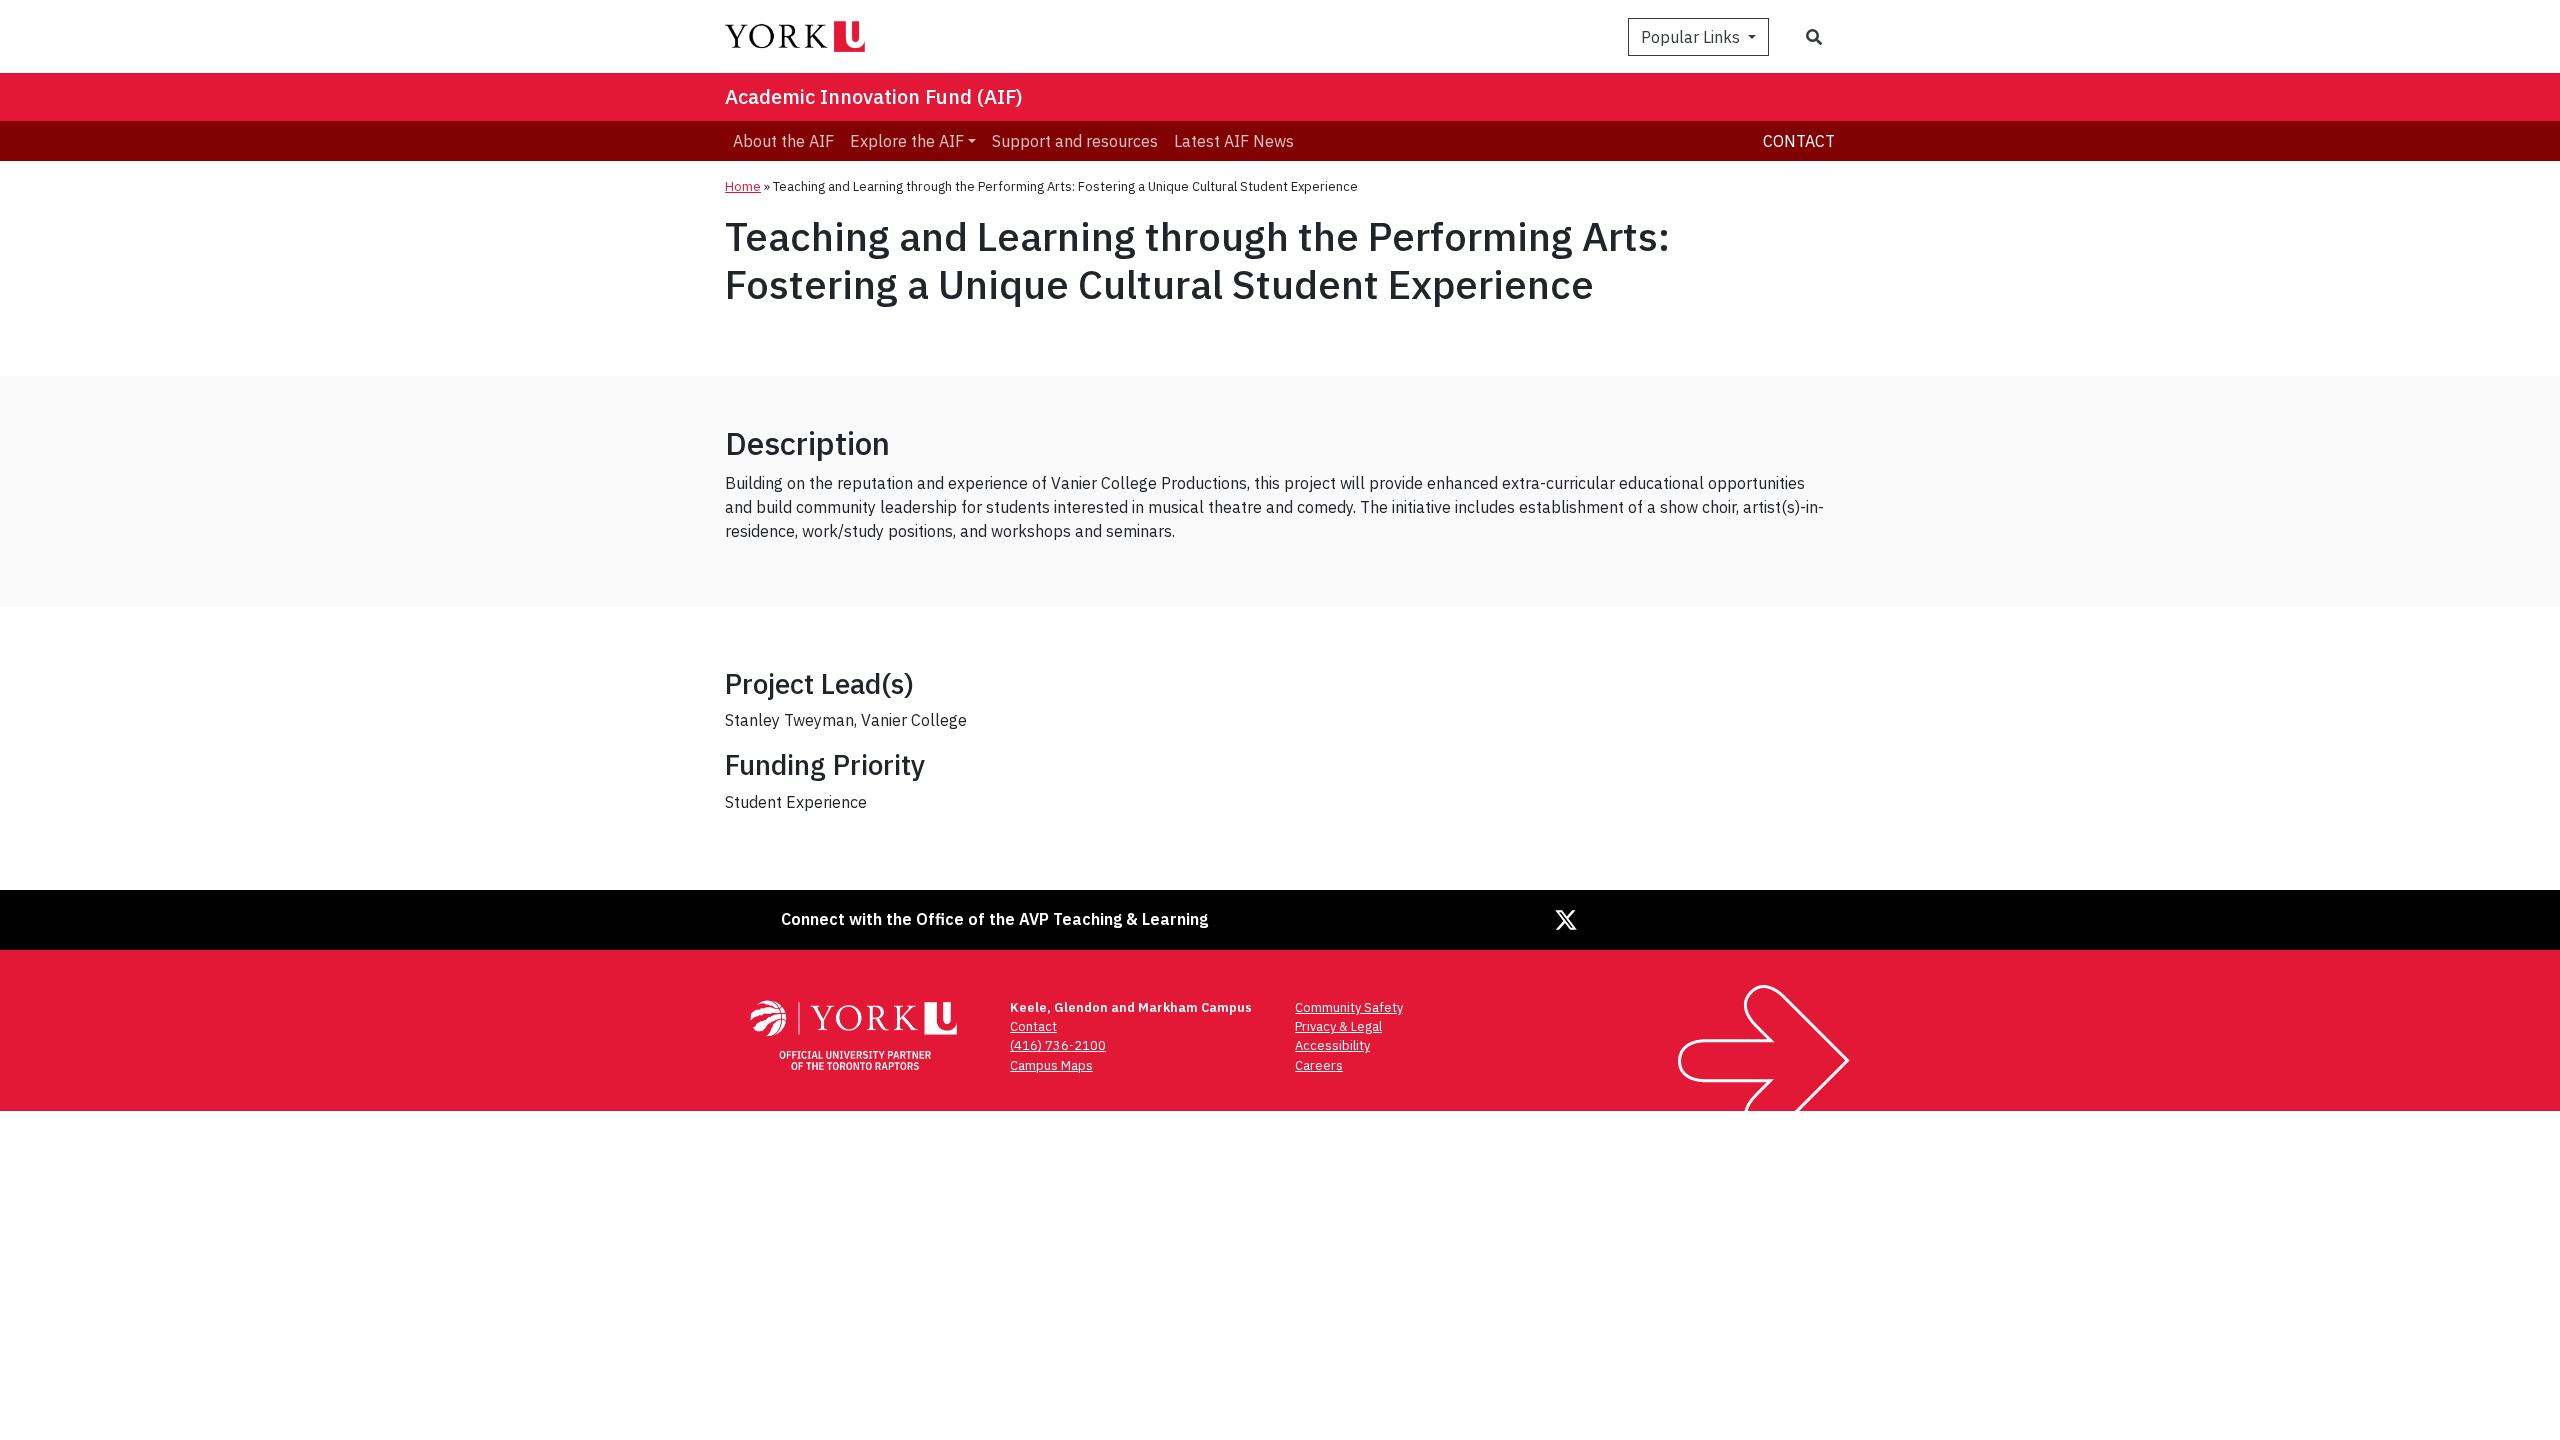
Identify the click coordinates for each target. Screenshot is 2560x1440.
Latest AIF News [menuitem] (1234, 141)
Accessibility (1332, 1045)
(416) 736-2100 (1058, 1045)
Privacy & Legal (1338, 1026)
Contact (1799, 141)
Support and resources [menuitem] (1075, 141)
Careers (1319, 1065)
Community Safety (1349, 1007)
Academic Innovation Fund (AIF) (874, 96)
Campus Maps (1051, 1065)
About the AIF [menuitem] (783, 141)
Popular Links (1692, 37)
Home (743, 186)
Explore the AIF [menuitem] (907, 141)
